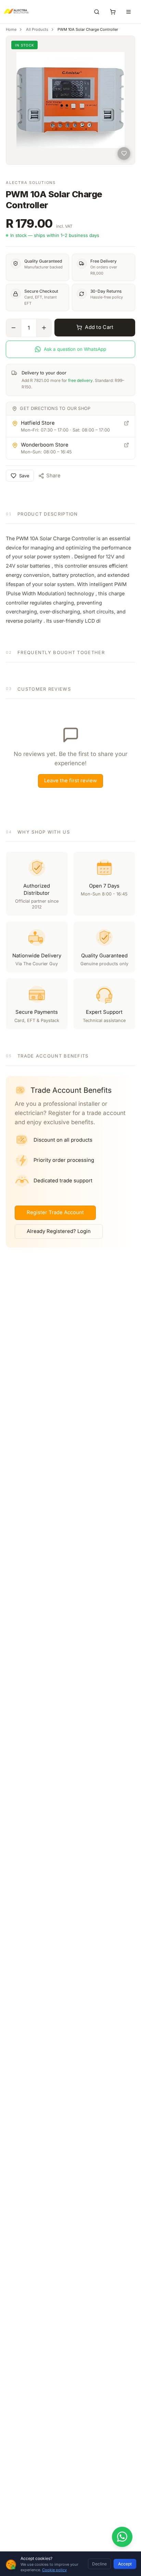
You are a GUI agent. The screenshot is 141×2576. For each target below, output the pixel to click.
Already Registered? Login (59, 1231)
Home (11, 29)
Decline (99, 2564)
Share (53, 476)
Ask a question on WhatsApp (75, 349)
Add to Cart (99, 327)
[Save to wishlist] (124, 154)
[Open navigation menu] (129, 12)
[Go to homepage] (10, 12)
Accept (125, 2564)
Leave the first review (70, 781)
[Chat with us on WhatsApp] (122, 2537)
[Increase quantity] (44, 328)
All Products (37, 29)
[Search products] (97, 12)
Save (24, 476)
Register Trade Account (55, 1212)
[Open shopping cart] (113, 12)
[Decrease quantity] (14, 328)
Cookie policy (54, 2570)
